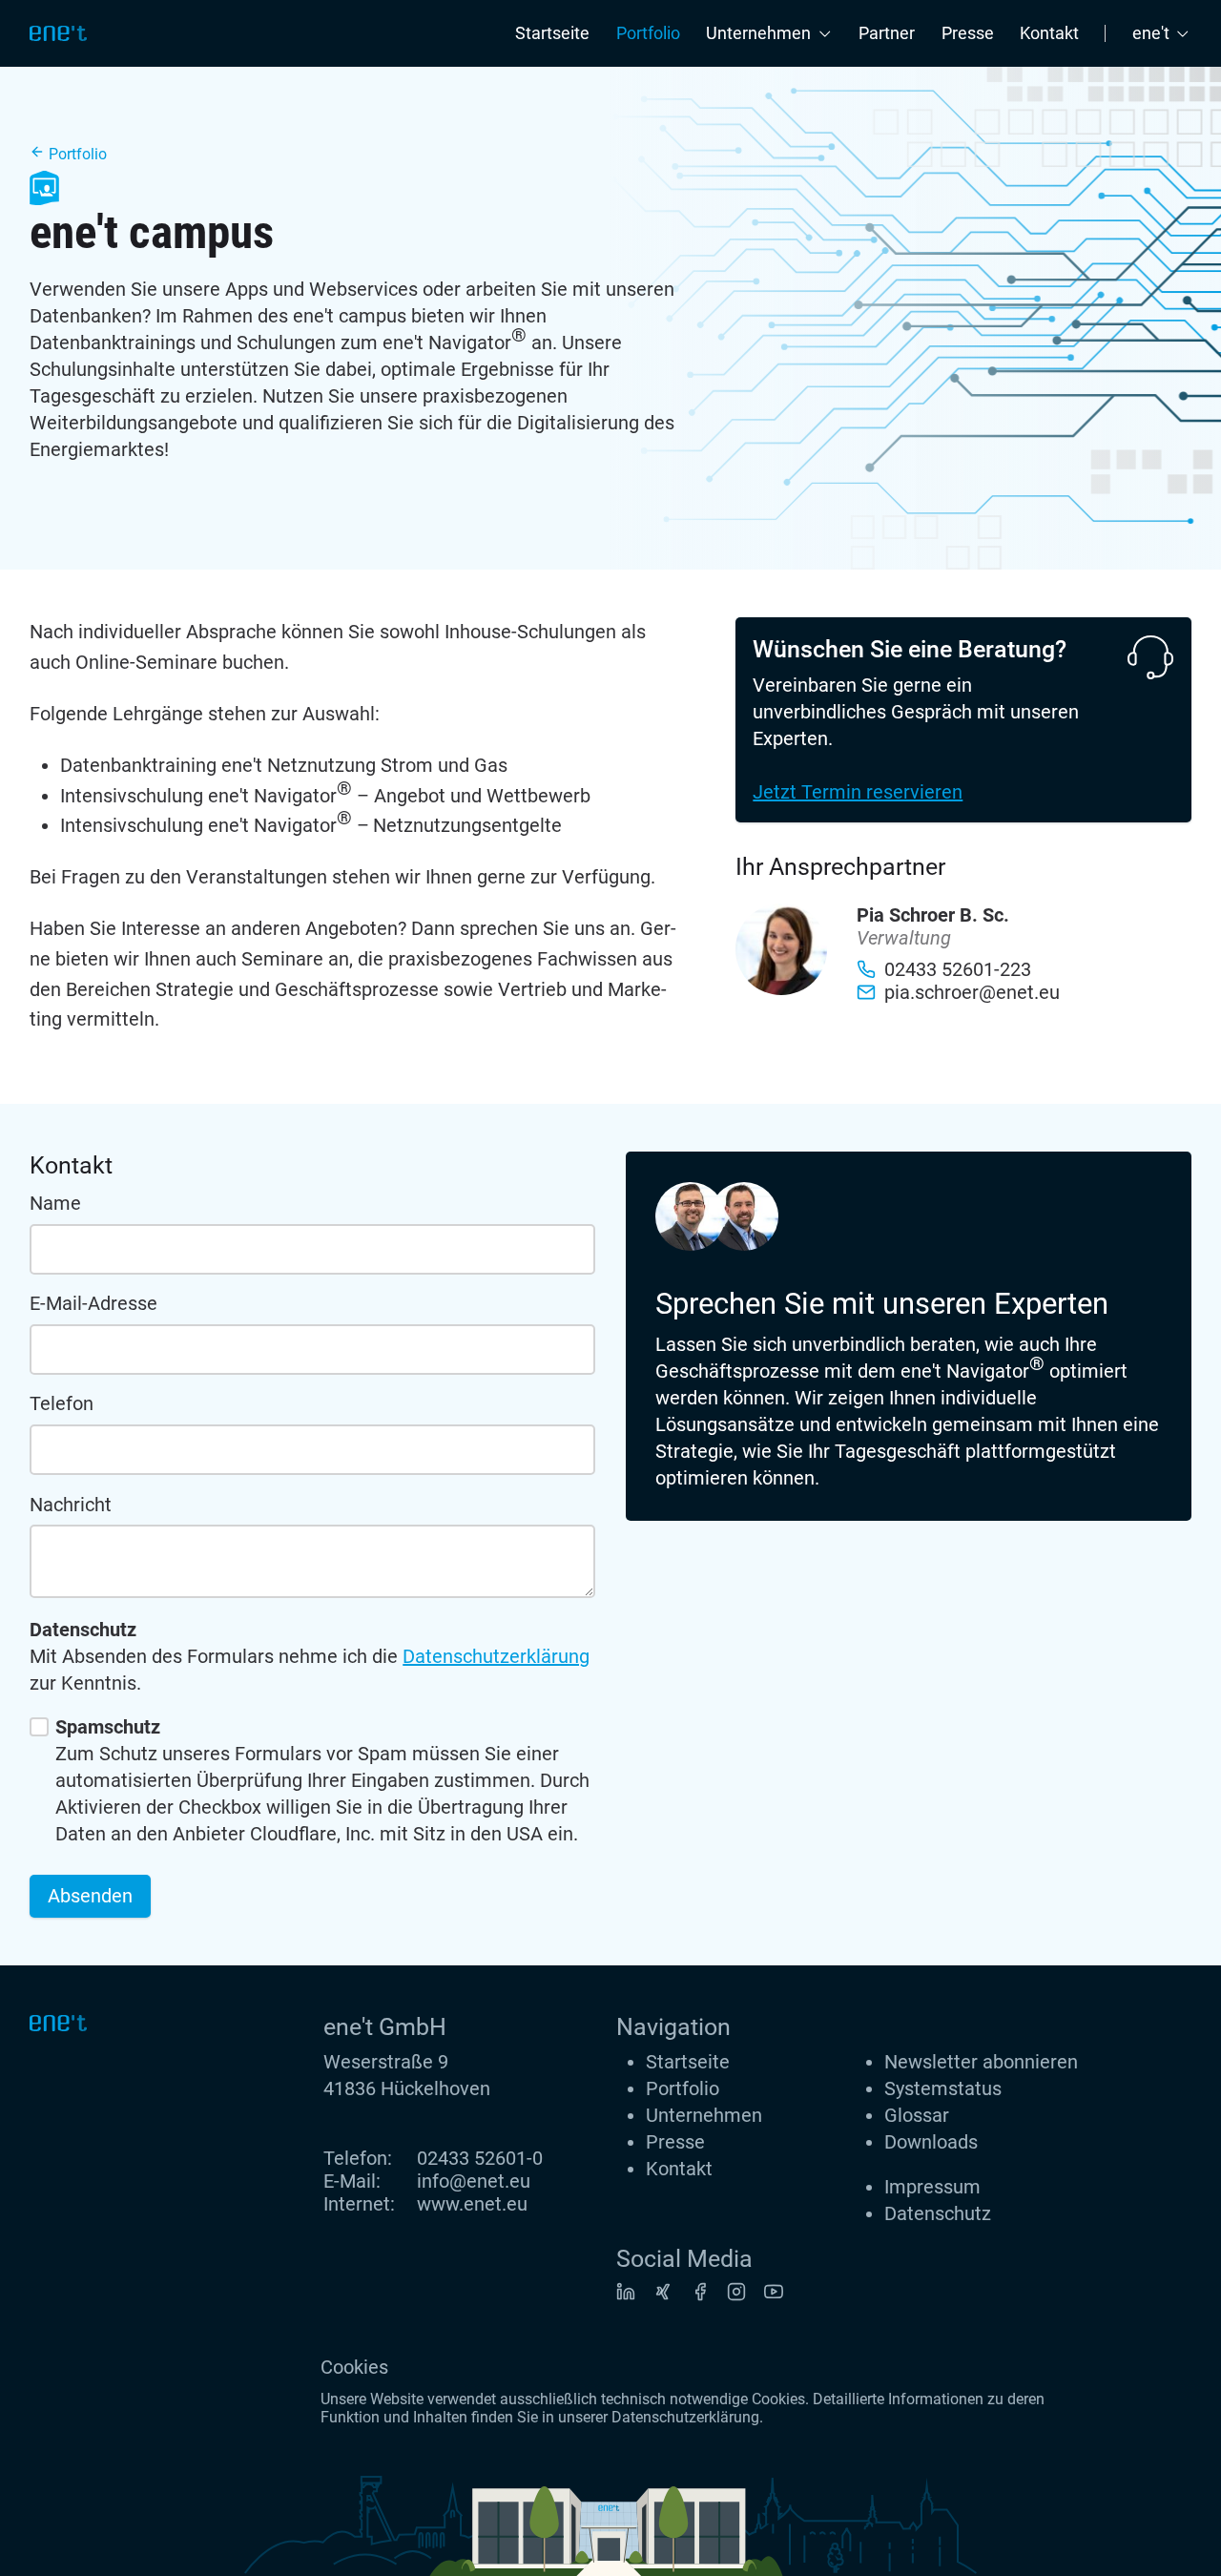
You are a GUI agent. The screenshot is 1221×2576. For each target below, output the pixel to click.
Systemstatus (943, 2088)
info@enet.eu (474, 2181)
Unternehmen (704, 2115)
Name (55, 1203)
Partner (887, 33)
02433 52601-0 (480, 2158)
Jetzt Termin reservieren (858, 792)
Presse (968, 33)
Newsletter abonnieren (981, 2062)
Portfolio (648, 33)
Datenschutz (938, 2213)
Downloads (931, 2142)
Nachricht (71, 1505)
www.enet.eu (472, 2204)
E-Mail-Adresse (93, 1303)
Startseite (552, 33)
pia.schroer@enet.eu (972, 992)
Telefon (62, 1403)
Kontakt (1049, 33)
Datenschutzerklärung (496, 1656)
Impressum (932, 2187)
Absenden (90, 1896)
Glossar (917, 2115)
